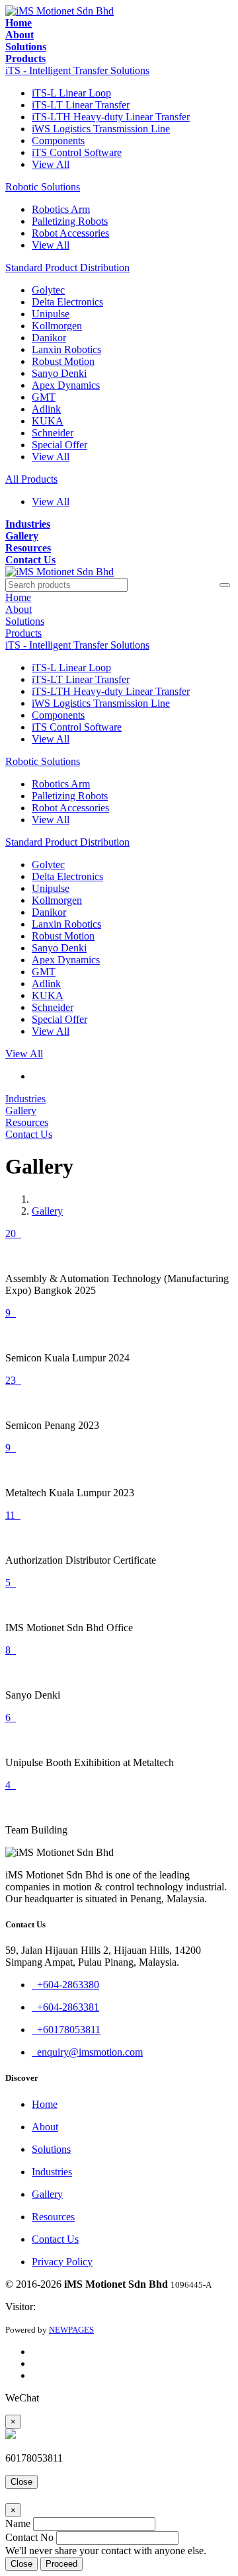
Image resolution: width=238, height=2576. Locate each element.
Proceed (61, 2564)
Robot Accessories (70, 233)
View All (51, 164)
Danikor (49, 338)
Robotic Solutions (43, 187)
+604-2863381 (65, 2007)
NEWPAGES (71, 2330)
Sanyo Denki (59, 373)
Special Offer (59, 445)
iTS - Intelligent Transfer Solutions (77, 70)
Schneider (53, 433)
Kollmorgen (57, 326)
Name (18, 2523)
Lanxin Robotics (66, 349)
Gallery (47, 1211)
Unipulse (51, 314)
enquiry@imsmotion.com (87, 2052)
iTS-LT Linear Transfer (81, 105)
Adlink (46, 409)
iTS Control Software (77, 152)
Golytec (48, 290)
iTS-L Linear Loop (71, 93)
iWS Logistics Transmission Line (101, 129)
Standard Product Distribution (67, 267)
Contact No (29, 2537)
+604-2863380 (65, 1985)
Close (21, 2482)
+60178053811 (66, 2030)
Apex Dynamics (66, 385)
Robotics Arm (61, 209)
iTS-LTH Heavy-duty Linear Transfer (111, 117)
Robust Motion (63, 361)
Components (58, 141)
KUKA (48, 421)
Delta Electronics (67, 302)
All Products (31, 479)
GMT (44, 397)
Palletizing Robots (70, 221)
